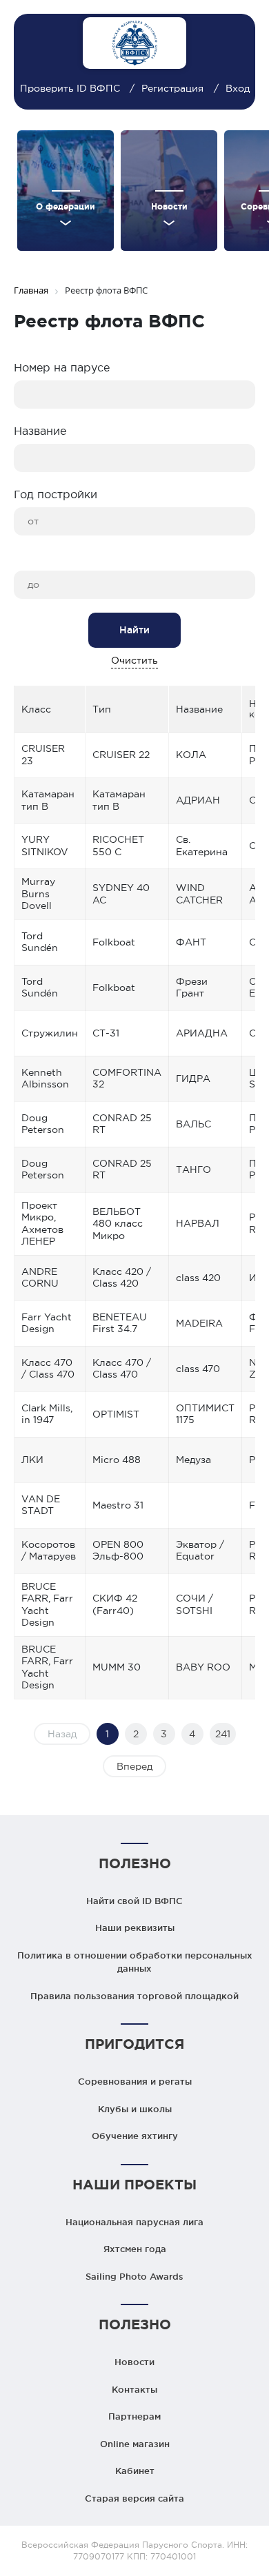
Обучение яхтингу (135, 2136)
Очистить (134, 660)
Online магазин (135, 2444)
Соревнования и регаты (135, 2081)
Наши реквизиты (135, 1928)
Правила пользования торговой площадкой (134, 1996)
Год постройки (56, 494)
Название (40, 431)
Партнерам (134, 2416)
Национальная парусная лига (134, 2222)
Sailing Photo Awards (134, 2276)
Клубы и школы (135, 2109)
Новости (134, 2362)
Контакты (134, 2389)
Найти (134, 630)
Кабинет (135, 2471)
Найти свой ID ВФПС (134, 1901)
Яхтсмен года (135, 2249)
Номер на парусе (62, 367)
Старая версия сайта (134, 2498)
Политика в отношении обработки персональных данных (135, 1962)
